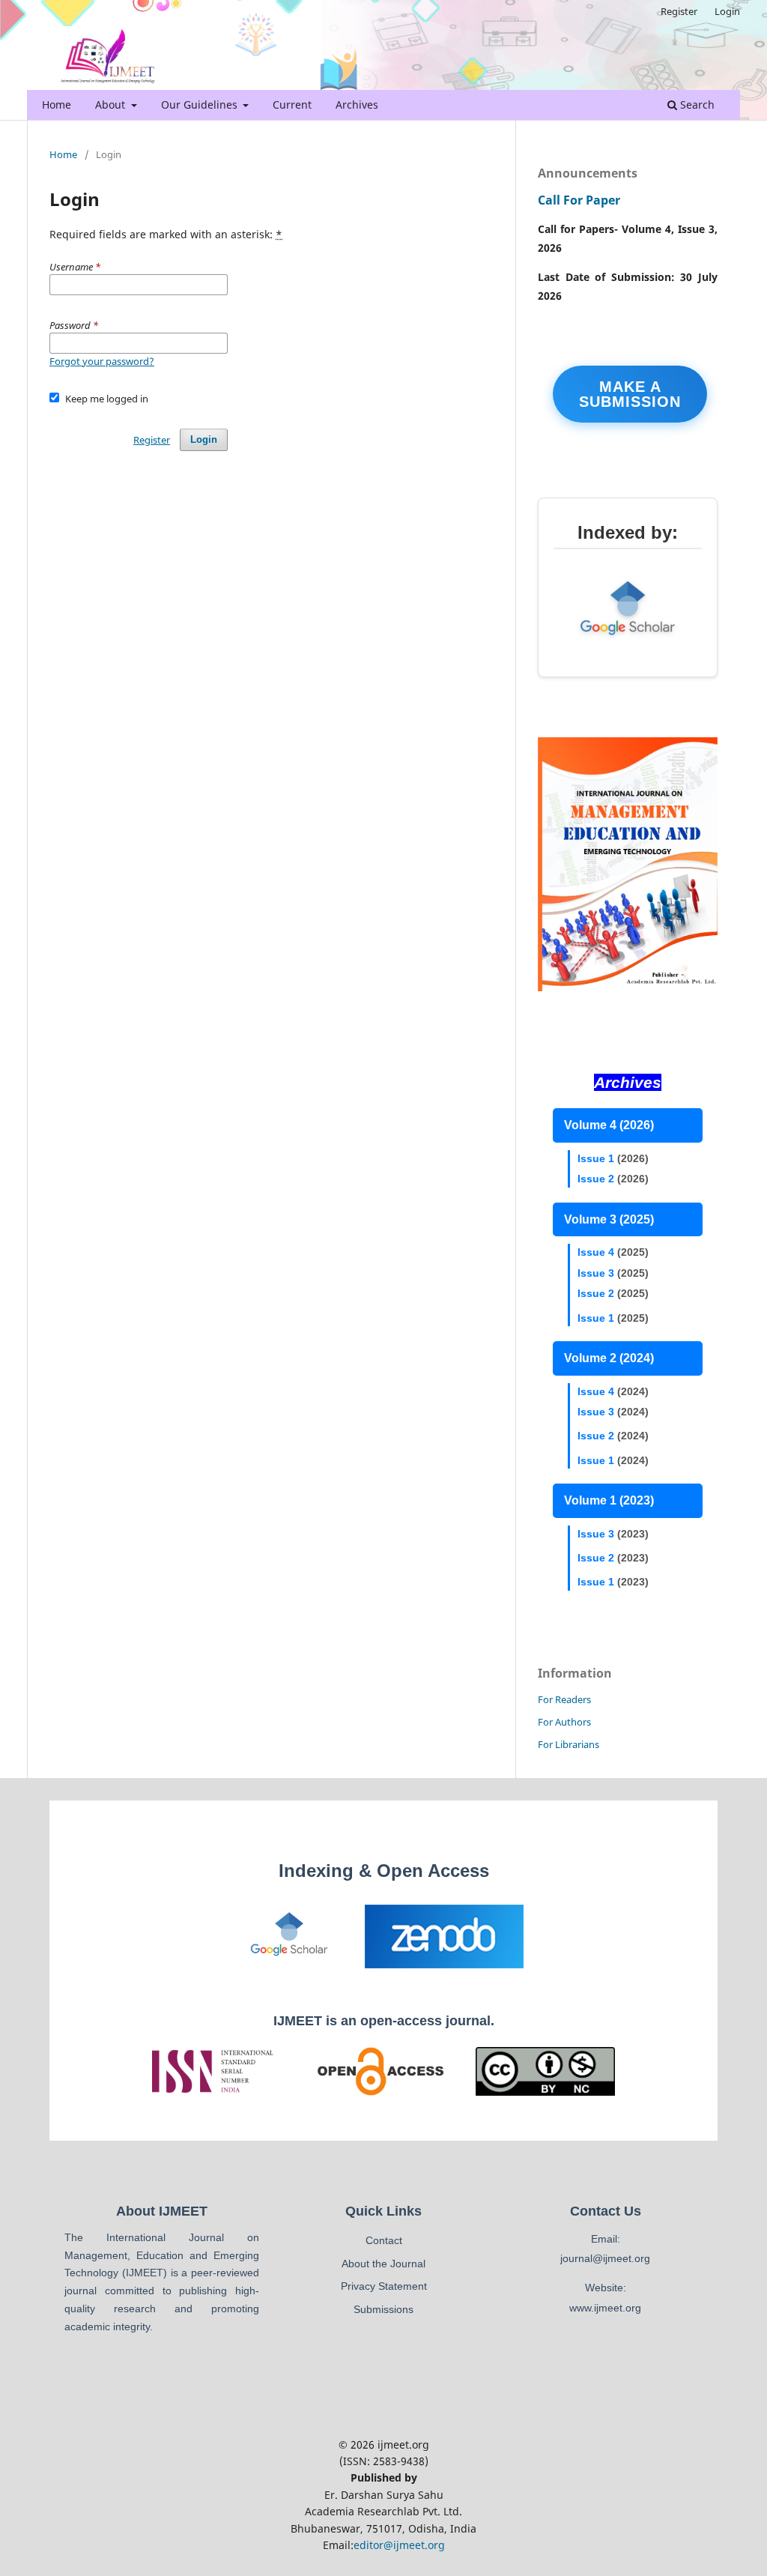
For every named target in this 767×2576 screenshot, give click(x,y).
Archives (357, 105)
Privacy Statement (384, 2286)
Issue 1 (596, 1158)
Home (57, 105)
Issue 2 (596, 1179)
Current (292, 105)
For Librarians (569, 1744)
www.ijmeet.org (605, 2308)
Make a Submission (630, 394)
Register (679, 11)
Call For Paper (579, 200)
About (112, 105)
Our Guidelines (201, 105)
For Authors (564, 1722)
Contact (384, 2240)
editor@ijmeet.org (399, 2545)
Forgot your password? (102, 361)
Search (696, 105)
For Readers (564, 1699)
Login (727, 11)
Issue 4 (596, 1252)
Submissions (383, 2309)
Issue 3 (596, 1273)
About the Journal (383, 2264)
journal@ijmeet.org (605, 2258)
